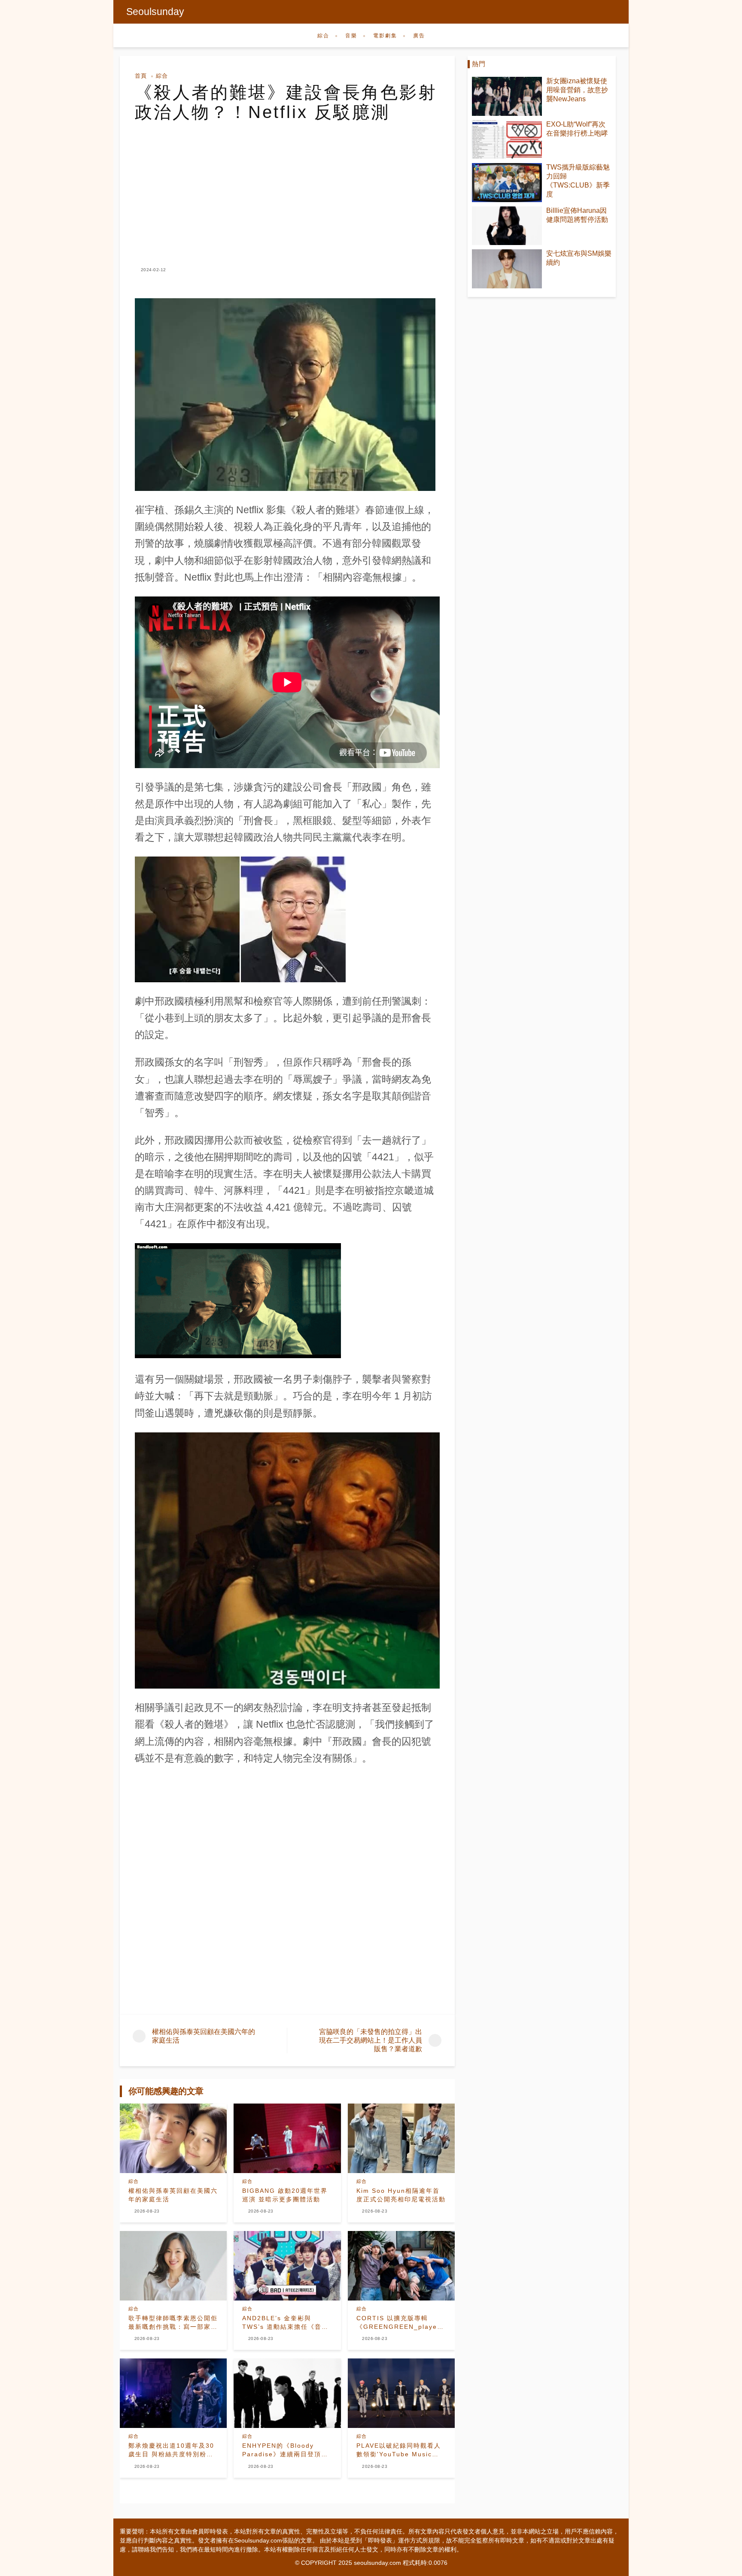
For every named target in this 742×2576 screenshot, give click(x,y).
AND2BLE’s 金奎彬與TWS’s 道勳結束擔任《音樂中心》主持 (285, 2323)
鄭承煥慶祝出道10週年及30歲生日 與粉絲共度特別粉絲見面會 (171, 2450)
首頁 (141, 76)
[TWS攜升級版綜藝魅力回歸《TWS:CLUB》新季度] (507, 183)
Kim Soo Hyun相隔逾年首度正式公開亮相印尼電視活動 (401, 2195)
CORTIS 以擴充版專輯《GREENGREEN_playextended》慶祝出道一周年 (401, 2323)
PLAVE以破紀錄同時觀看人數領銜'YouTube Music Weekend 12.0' (399, 2450)
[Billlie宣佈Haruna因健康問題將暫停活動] (507, 226)
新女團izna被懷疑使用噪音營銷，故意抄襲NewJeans (577, 90)
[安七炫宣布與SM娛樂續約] (507, 269)
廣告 (419, 36)
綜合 (323, 36)
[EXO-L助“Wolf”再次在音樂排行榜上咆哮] (507, 140)
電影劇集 (385, 36)
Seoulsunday (155, 12)
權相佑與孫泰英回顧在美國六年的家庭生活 (173, 2195)
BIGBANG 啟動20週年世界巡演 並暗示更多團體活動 (285, 2195)
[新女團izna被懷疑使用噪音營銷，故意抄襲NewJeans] (507, 96)
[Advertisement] (287, 186)
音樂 (351, 36)
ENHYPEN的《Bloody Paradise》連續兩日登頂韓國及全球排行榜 (285, 2450)
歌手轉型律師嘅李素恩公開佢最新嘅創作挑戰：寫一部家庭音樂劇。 (173, 2323)
